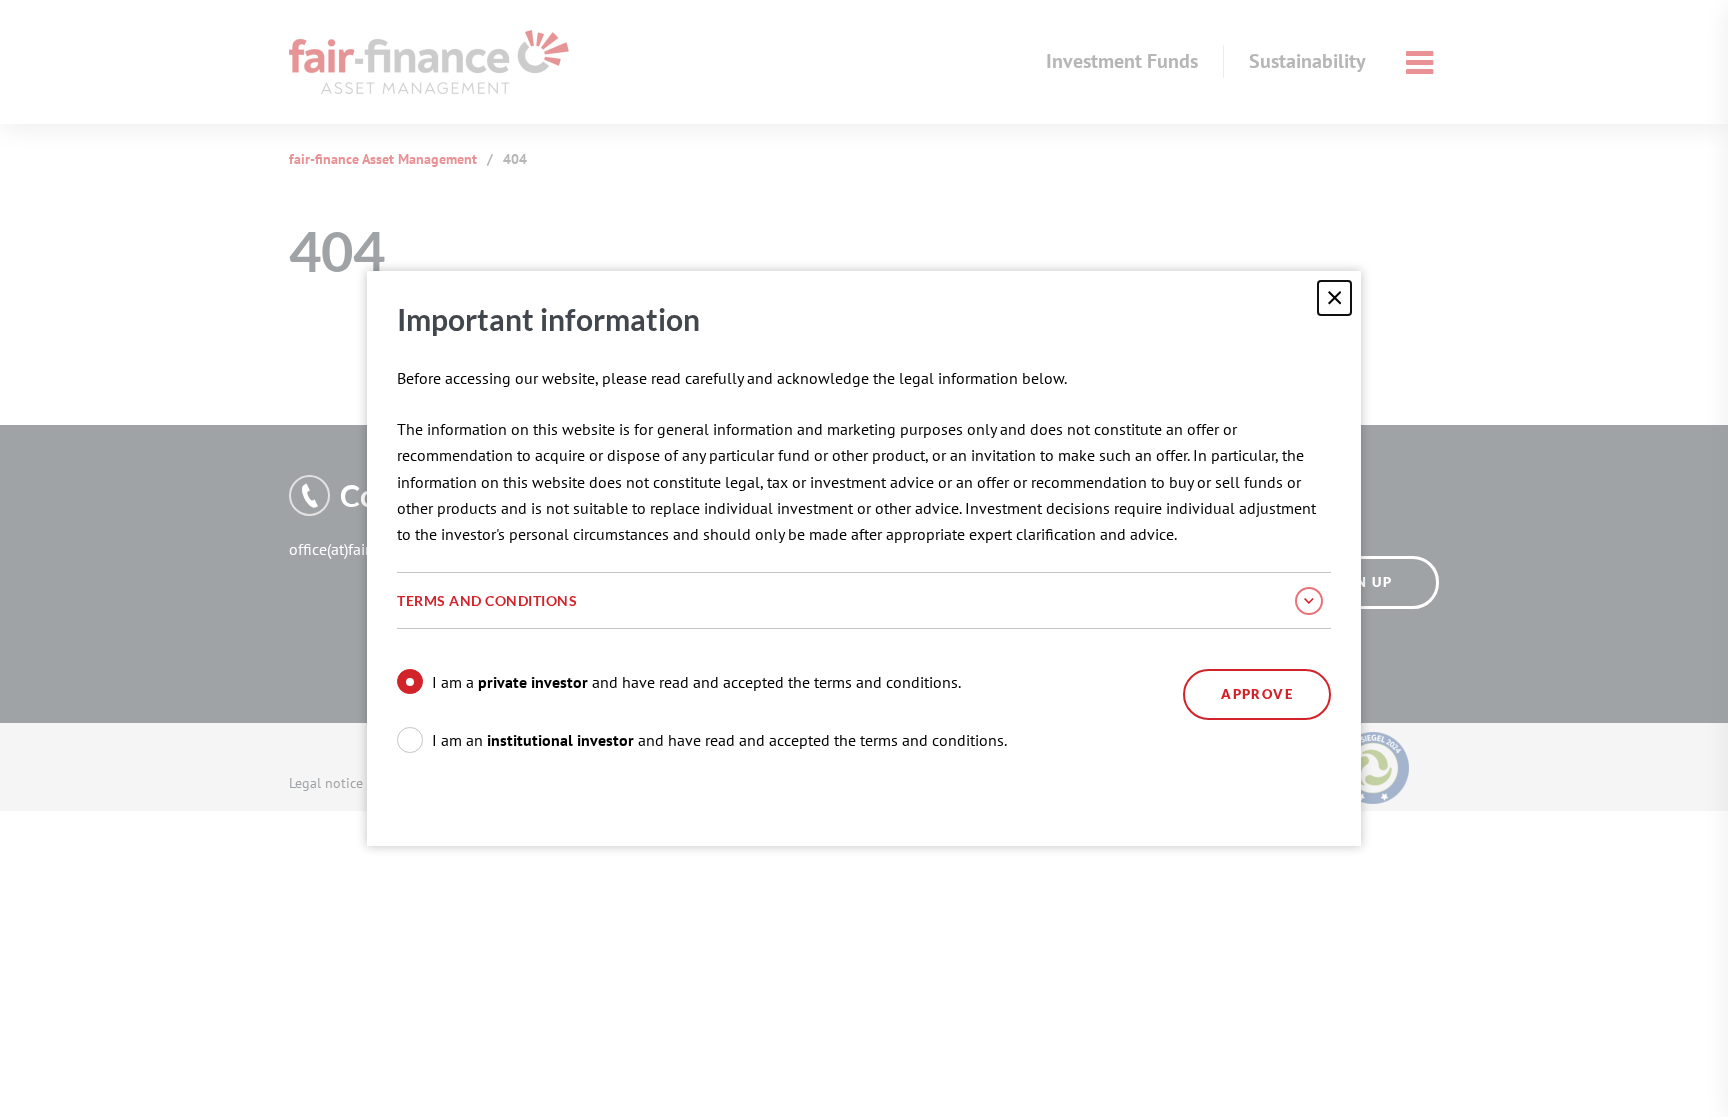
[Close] (1334, 297)
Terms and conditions (487, 600)
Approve (1257, 694)
